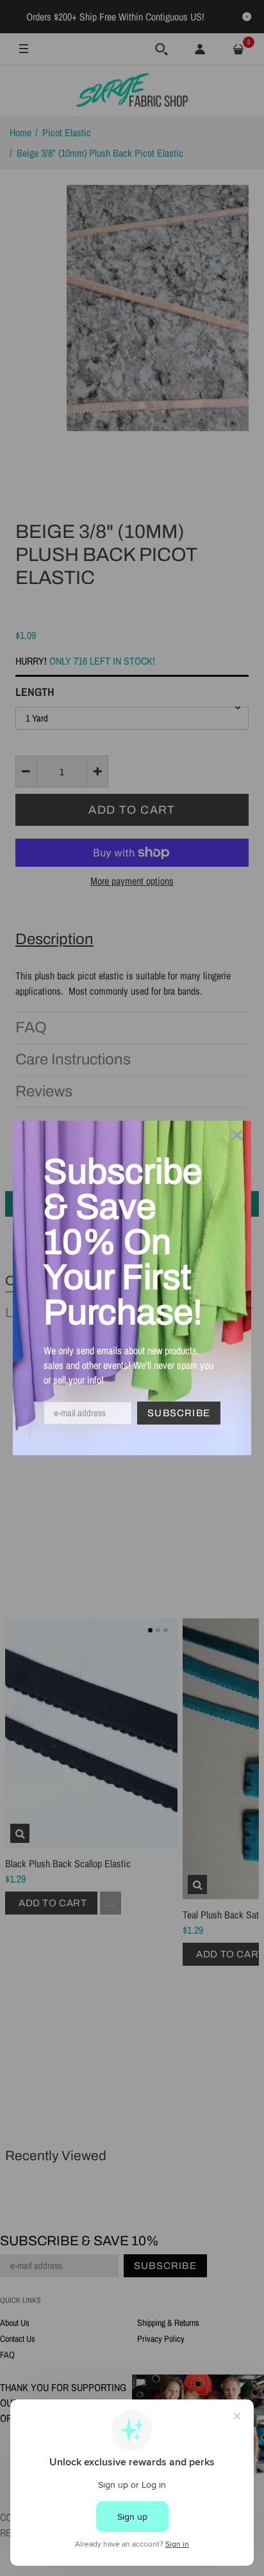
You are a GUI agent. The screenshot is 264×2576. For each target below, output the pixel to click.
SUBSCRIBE (179, 1413)
